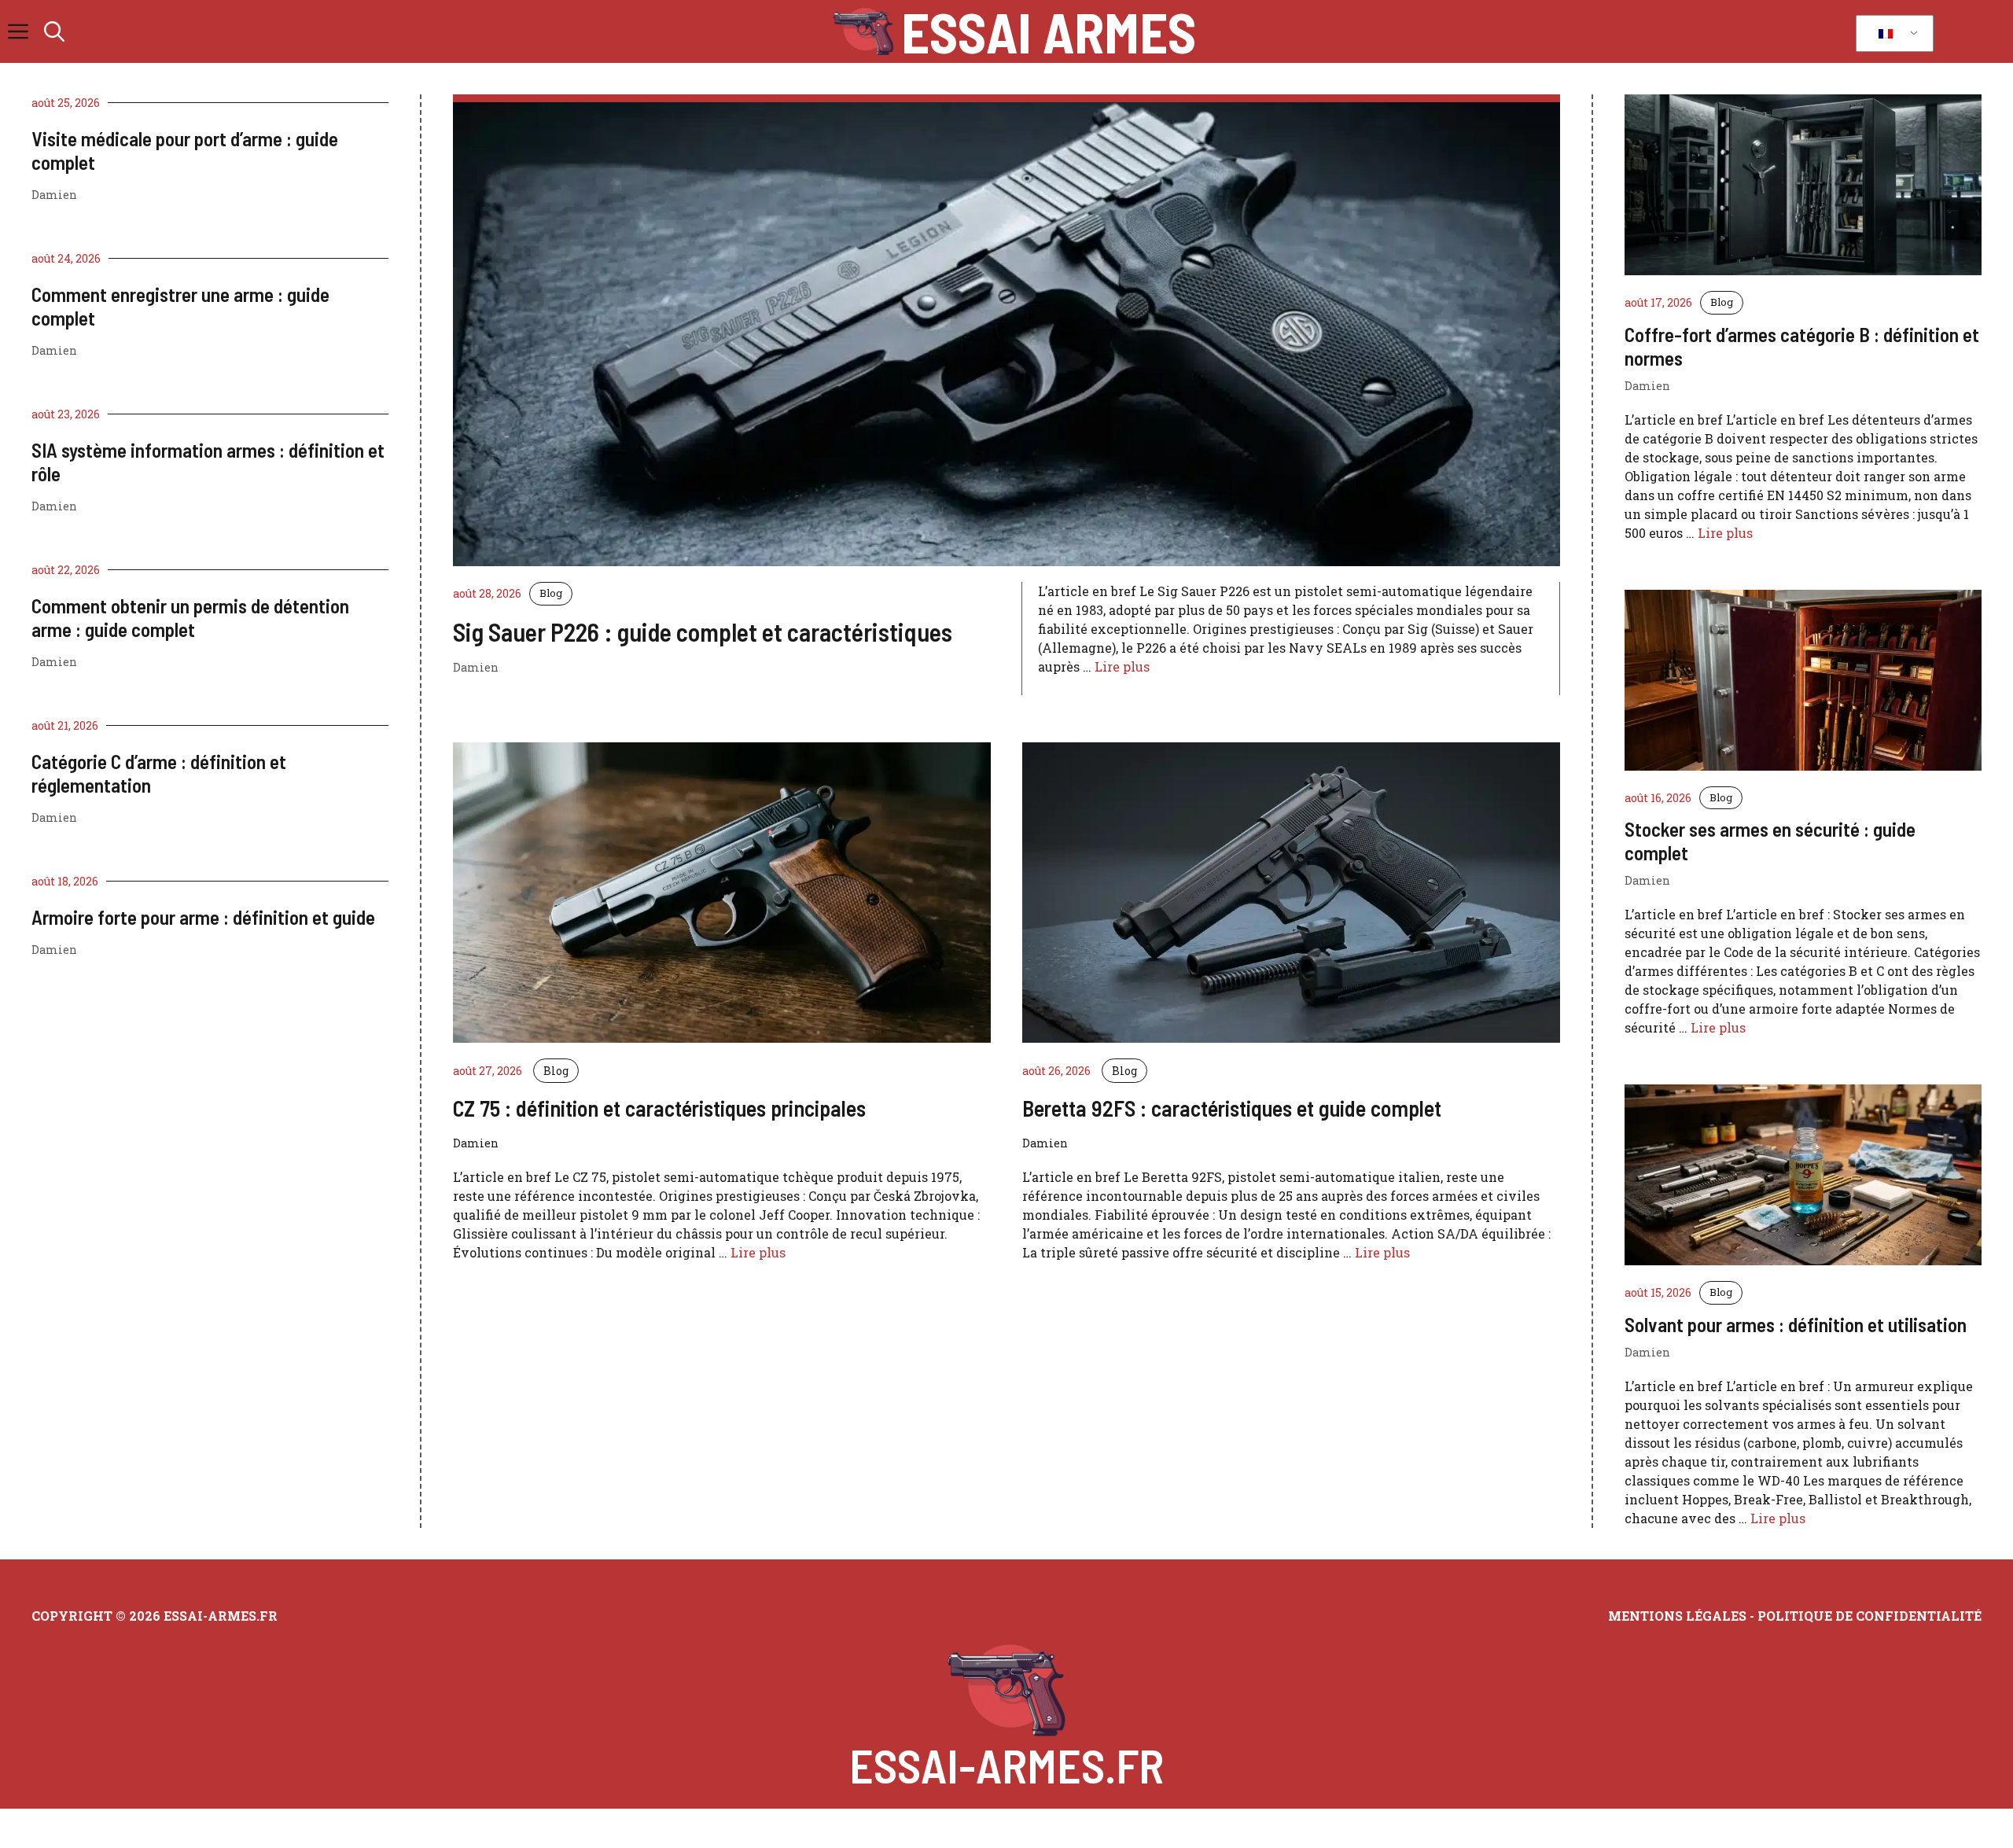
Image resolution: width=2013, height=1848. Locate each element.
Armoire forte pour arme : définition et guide (203, 917)
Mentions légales (1677, 1616)
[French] (1892, 34)
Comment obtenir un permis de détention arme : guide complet (190, 617)
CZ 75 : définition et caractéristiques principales (659, 1108)
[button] (54, 31)
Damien (54, 195)
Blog (551, 593)
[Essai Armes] (863, 31)
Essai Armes (1049, 31)
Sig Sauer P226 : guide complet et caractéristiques (703, 631)
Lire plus (1122, 666)
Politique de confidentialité (1869, 1616)
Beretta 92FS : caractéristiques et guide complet (1232, 1108)
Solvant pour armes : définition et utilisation (1796, 1324)
